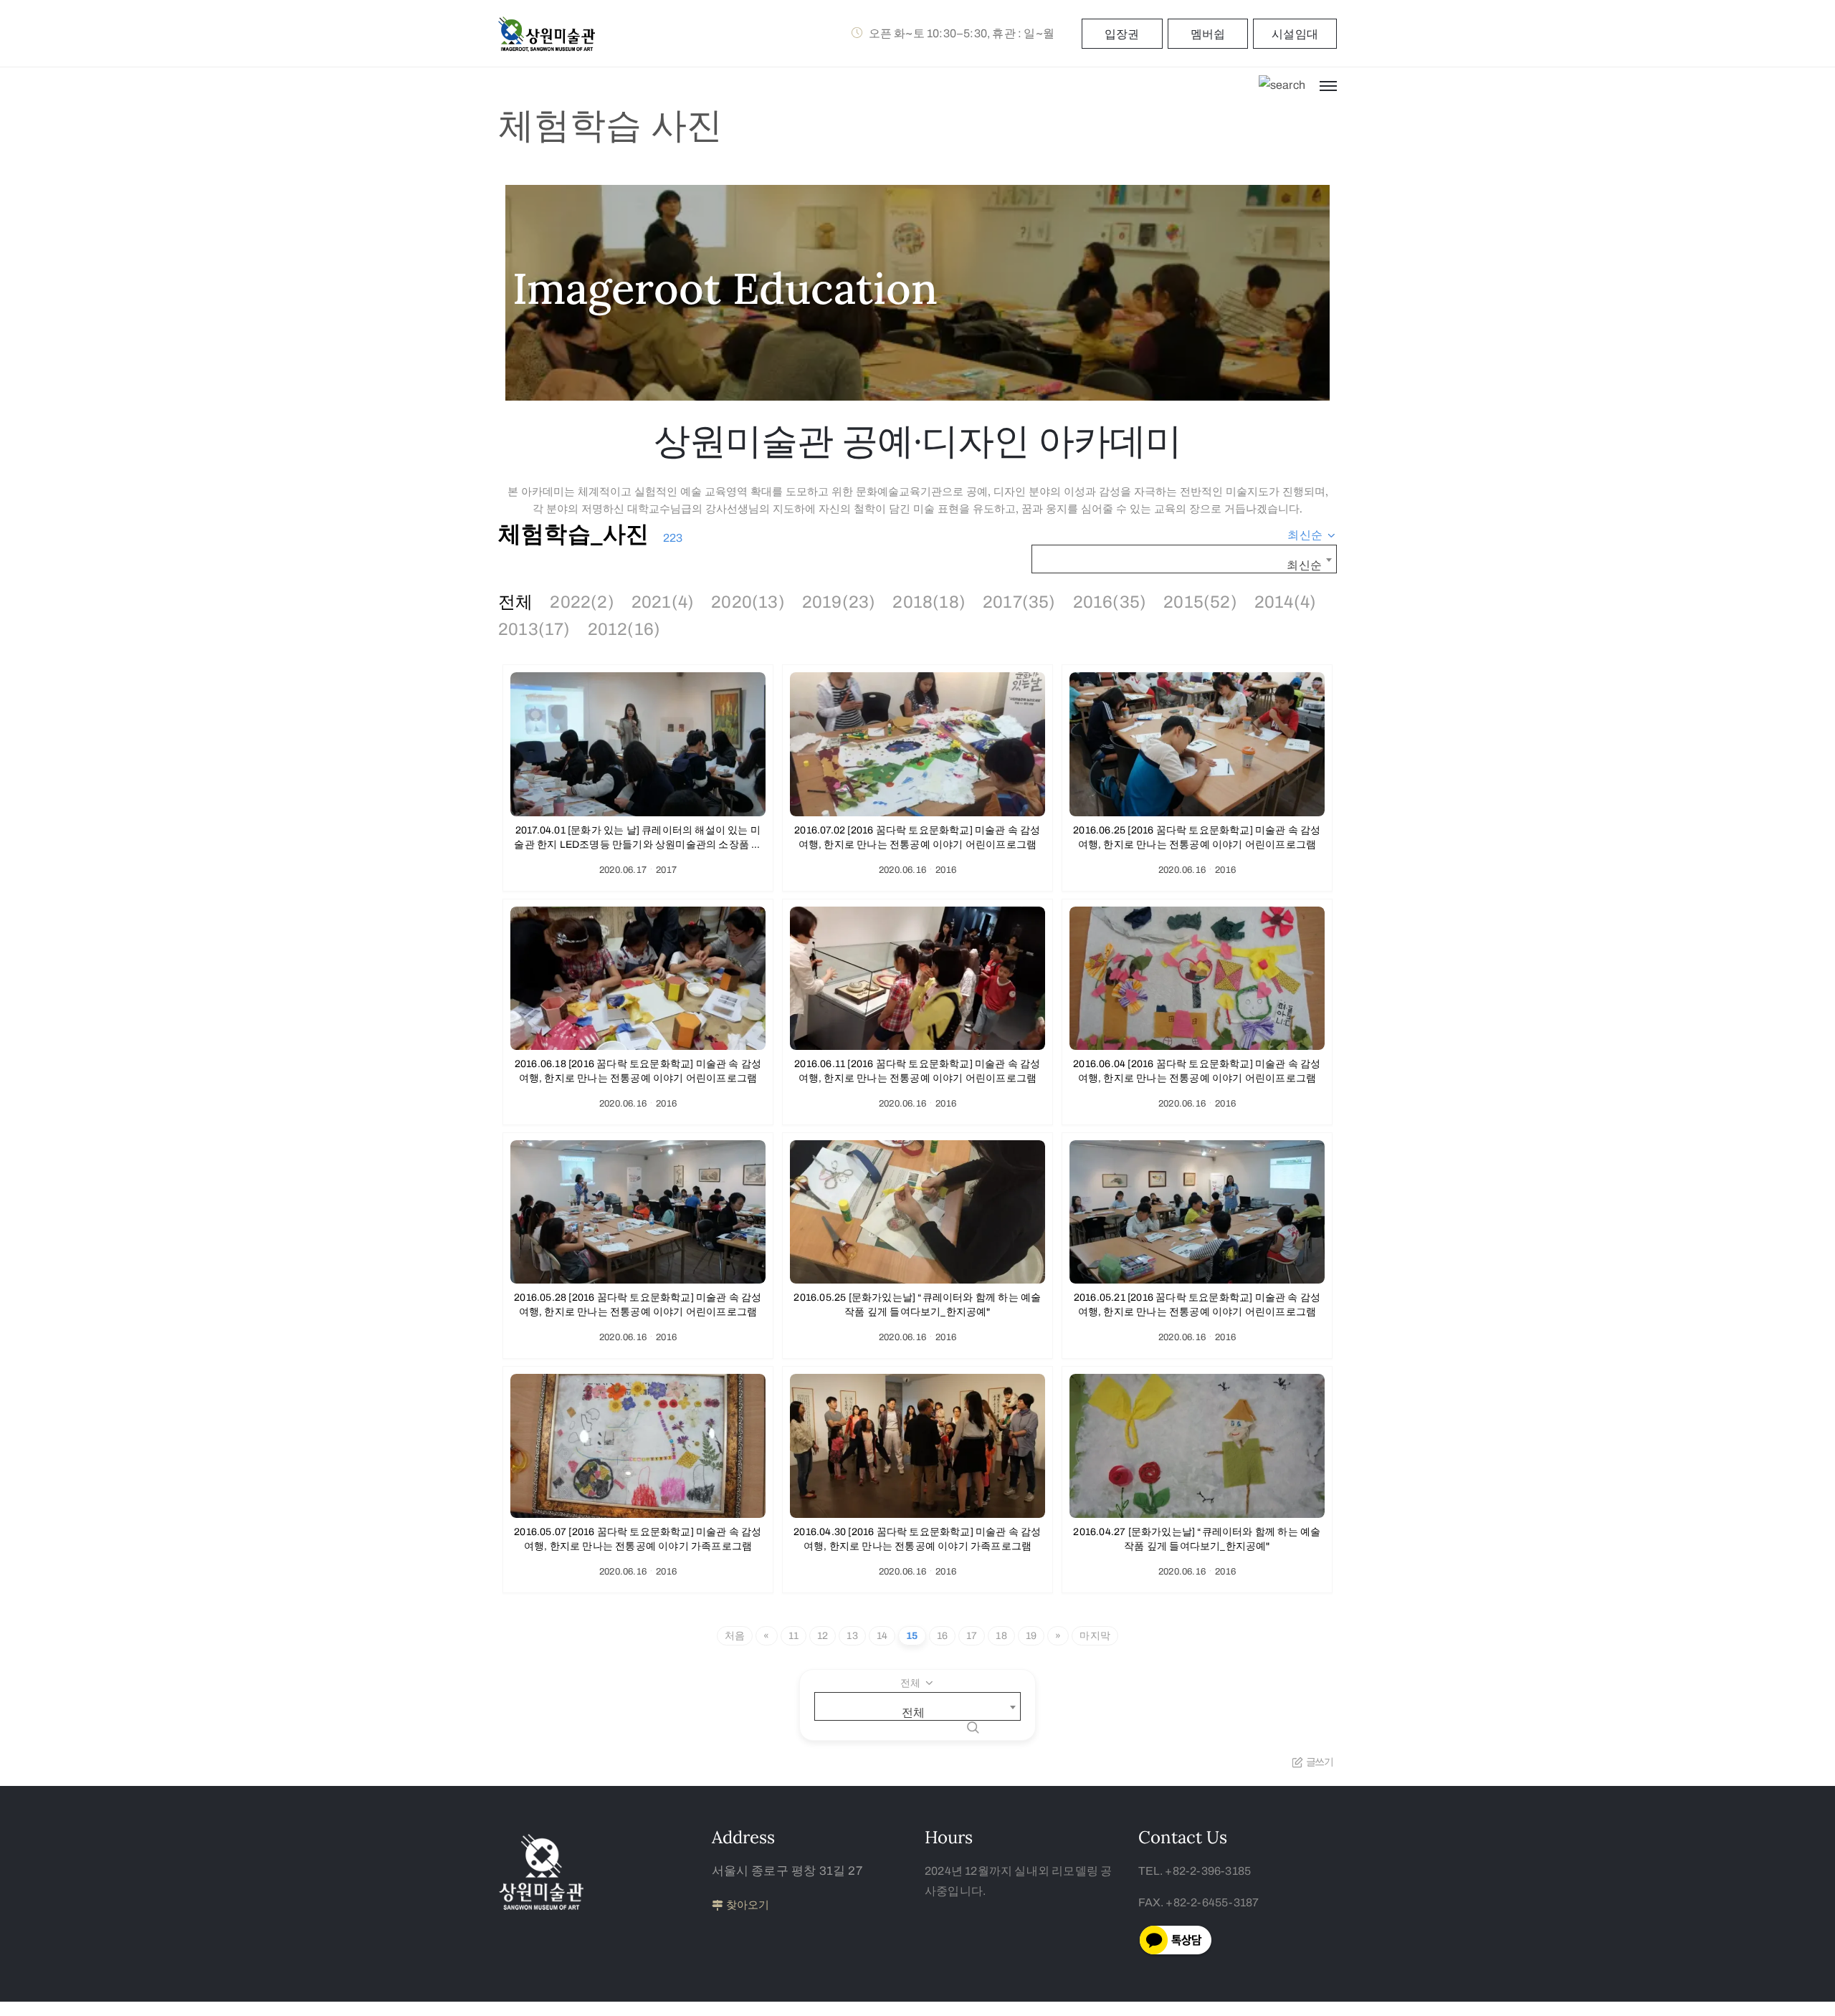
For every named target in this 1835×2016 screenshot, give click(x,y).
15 (912, 1636)
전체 (515, 602)
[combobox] (1312, 535)
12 (823, 1636)
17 (972, 1636)
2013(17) (534, 629)
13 (852, 1636)
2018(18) (929, 602)
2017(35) (1019, 602)
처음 (735, 1636)
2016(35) (1110, 602)
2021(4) (663, 602)
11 (793, 1636)
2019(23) (839, 602)
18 (1001, 1636)
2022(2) (582, 602)
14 (882, 1636)
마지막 (1095, 1636)
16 (942, 1636)
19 (1031, 1636)
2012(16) (624, 629)
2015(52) (1200, 602)
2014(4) (1285, 602)
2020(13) (748, 602)
